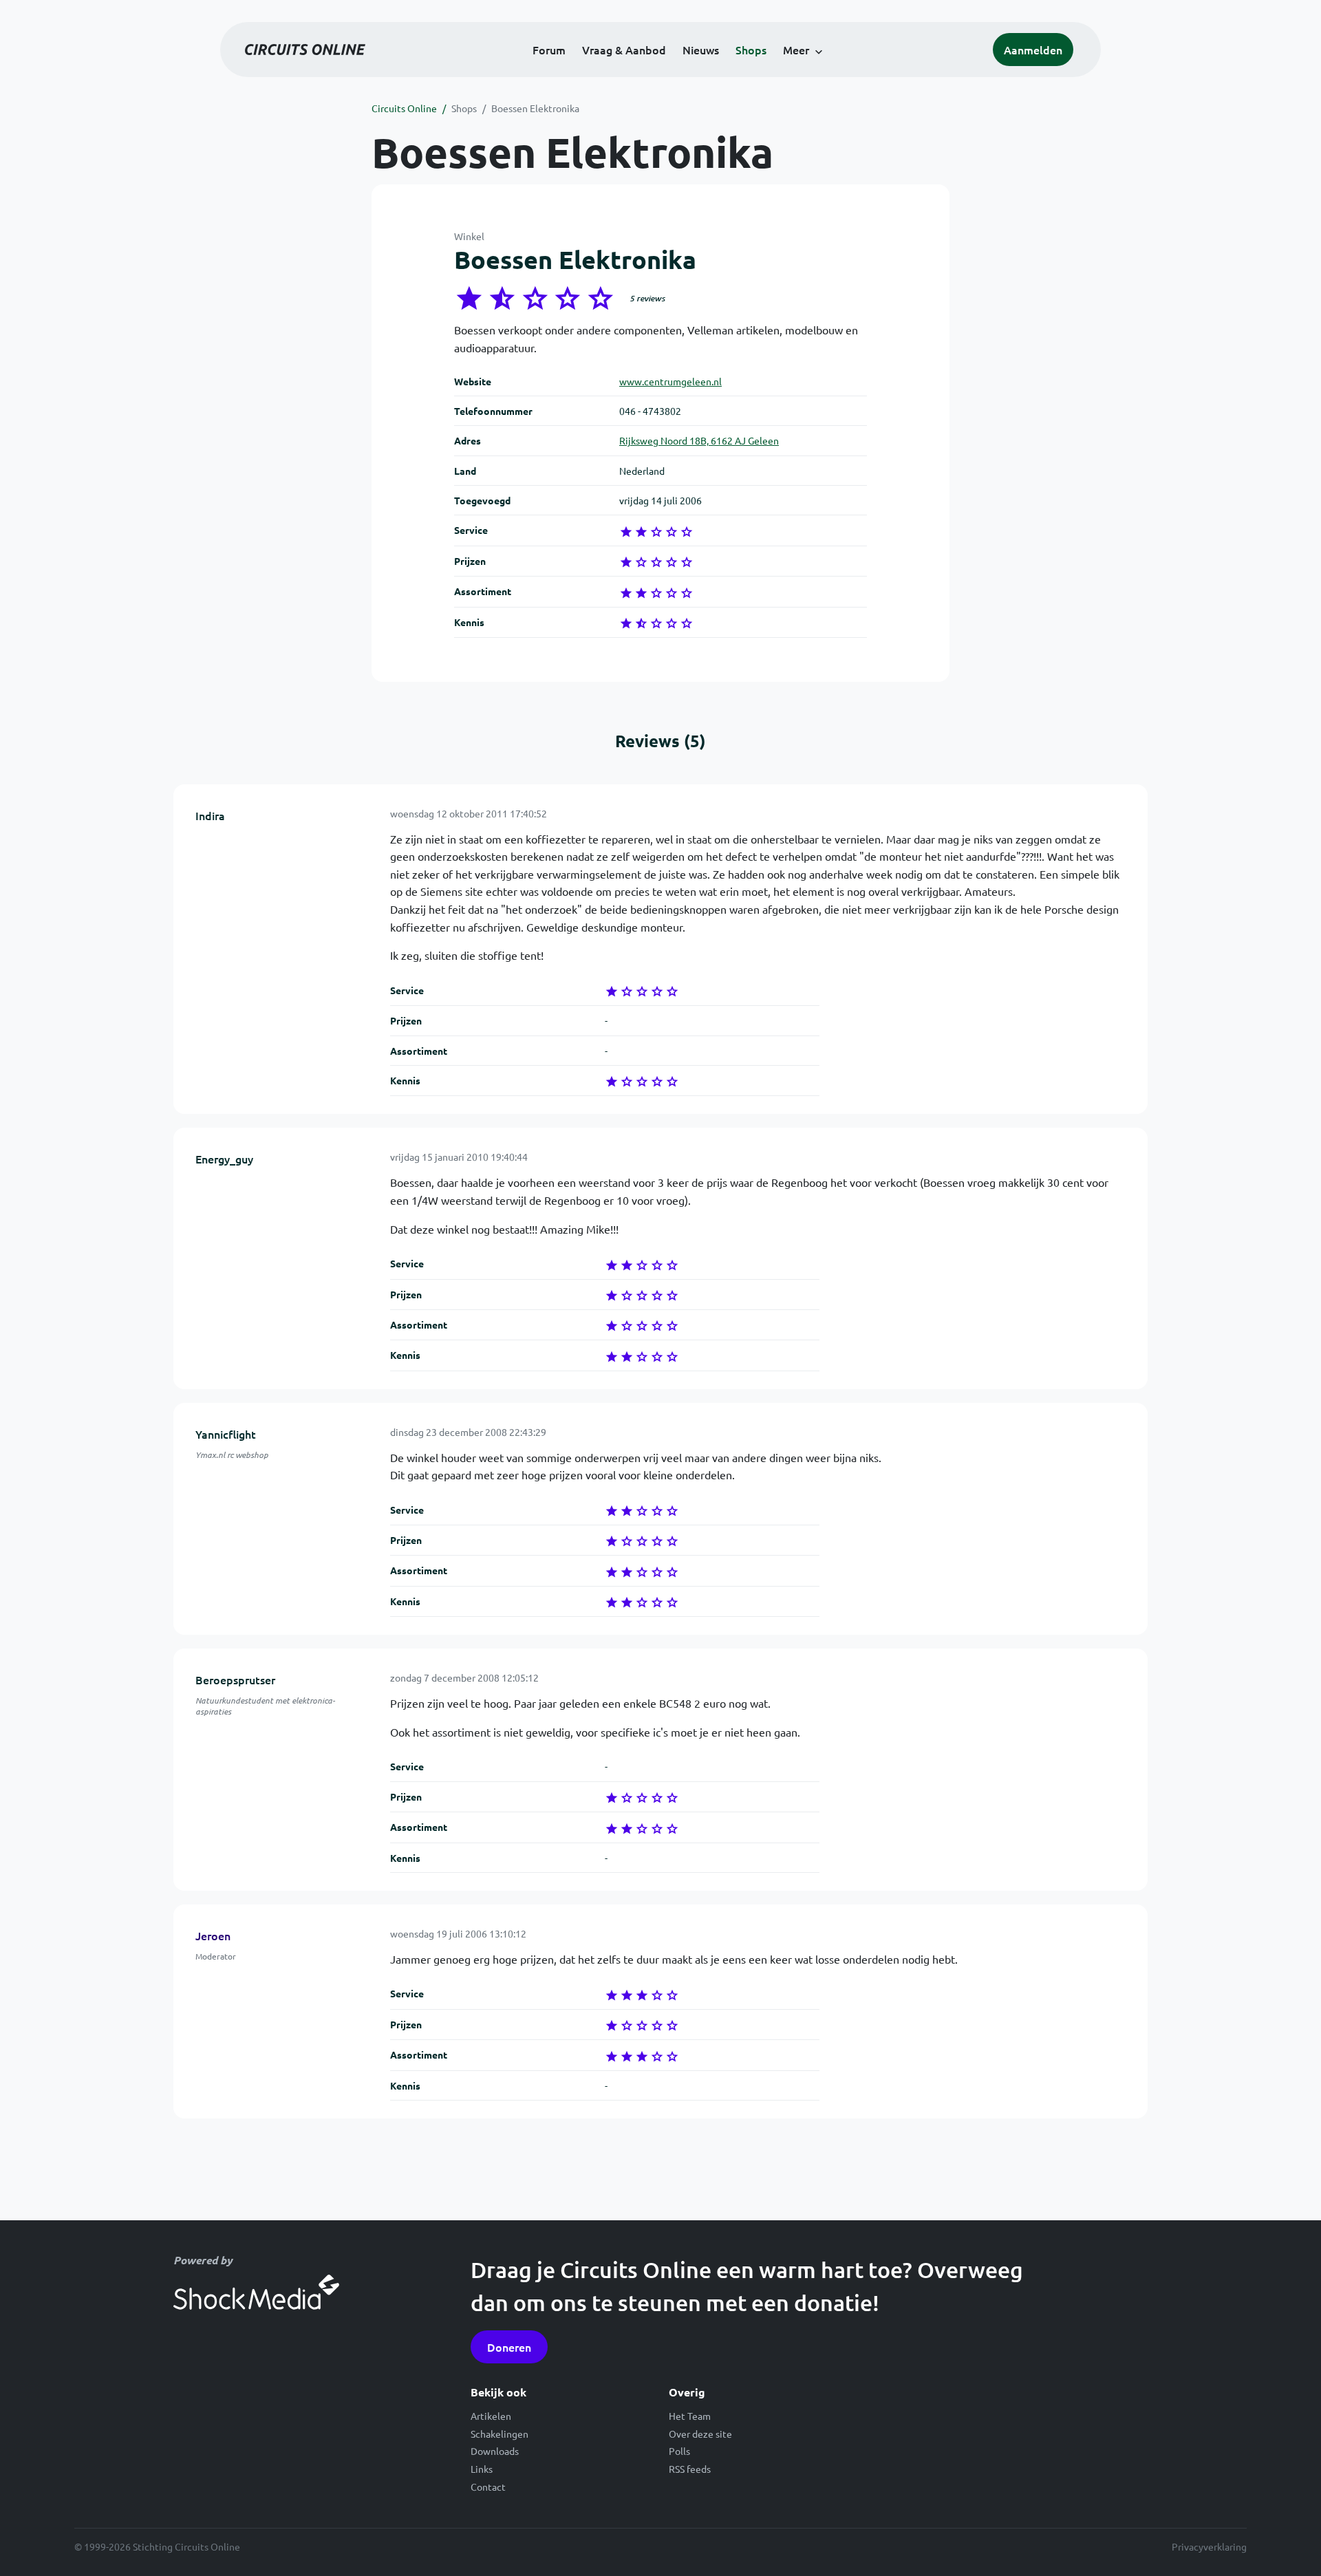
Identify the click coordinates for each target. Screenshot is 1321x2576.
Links (482, 2469)
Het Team (690, 2416)
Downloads (495, 2451)
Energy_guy (224, 1159)
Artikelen (491, 2416)
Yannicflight (226, 1434)
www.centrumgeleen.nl (670, 381)
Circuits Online (404, 108)
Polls (679, 2451)
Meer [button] (796, 50)
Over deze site (700, 2434)
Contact (488, 2487)
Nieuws (701, 50)
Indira (210, 815)
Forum (549, 50)
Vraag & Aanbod (624, 50)
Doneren (509, 2347)
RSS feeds (690, 2469)
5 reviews (647, 298)
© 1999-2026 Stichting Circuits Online (157, 2546)
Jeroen (213, 1935)
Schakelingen (500, 2434)
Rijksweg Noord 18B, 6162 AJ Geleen (699, 440)
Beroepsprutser (235, 1679)
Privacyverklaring (1209, 2546)
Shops (751, 50)
